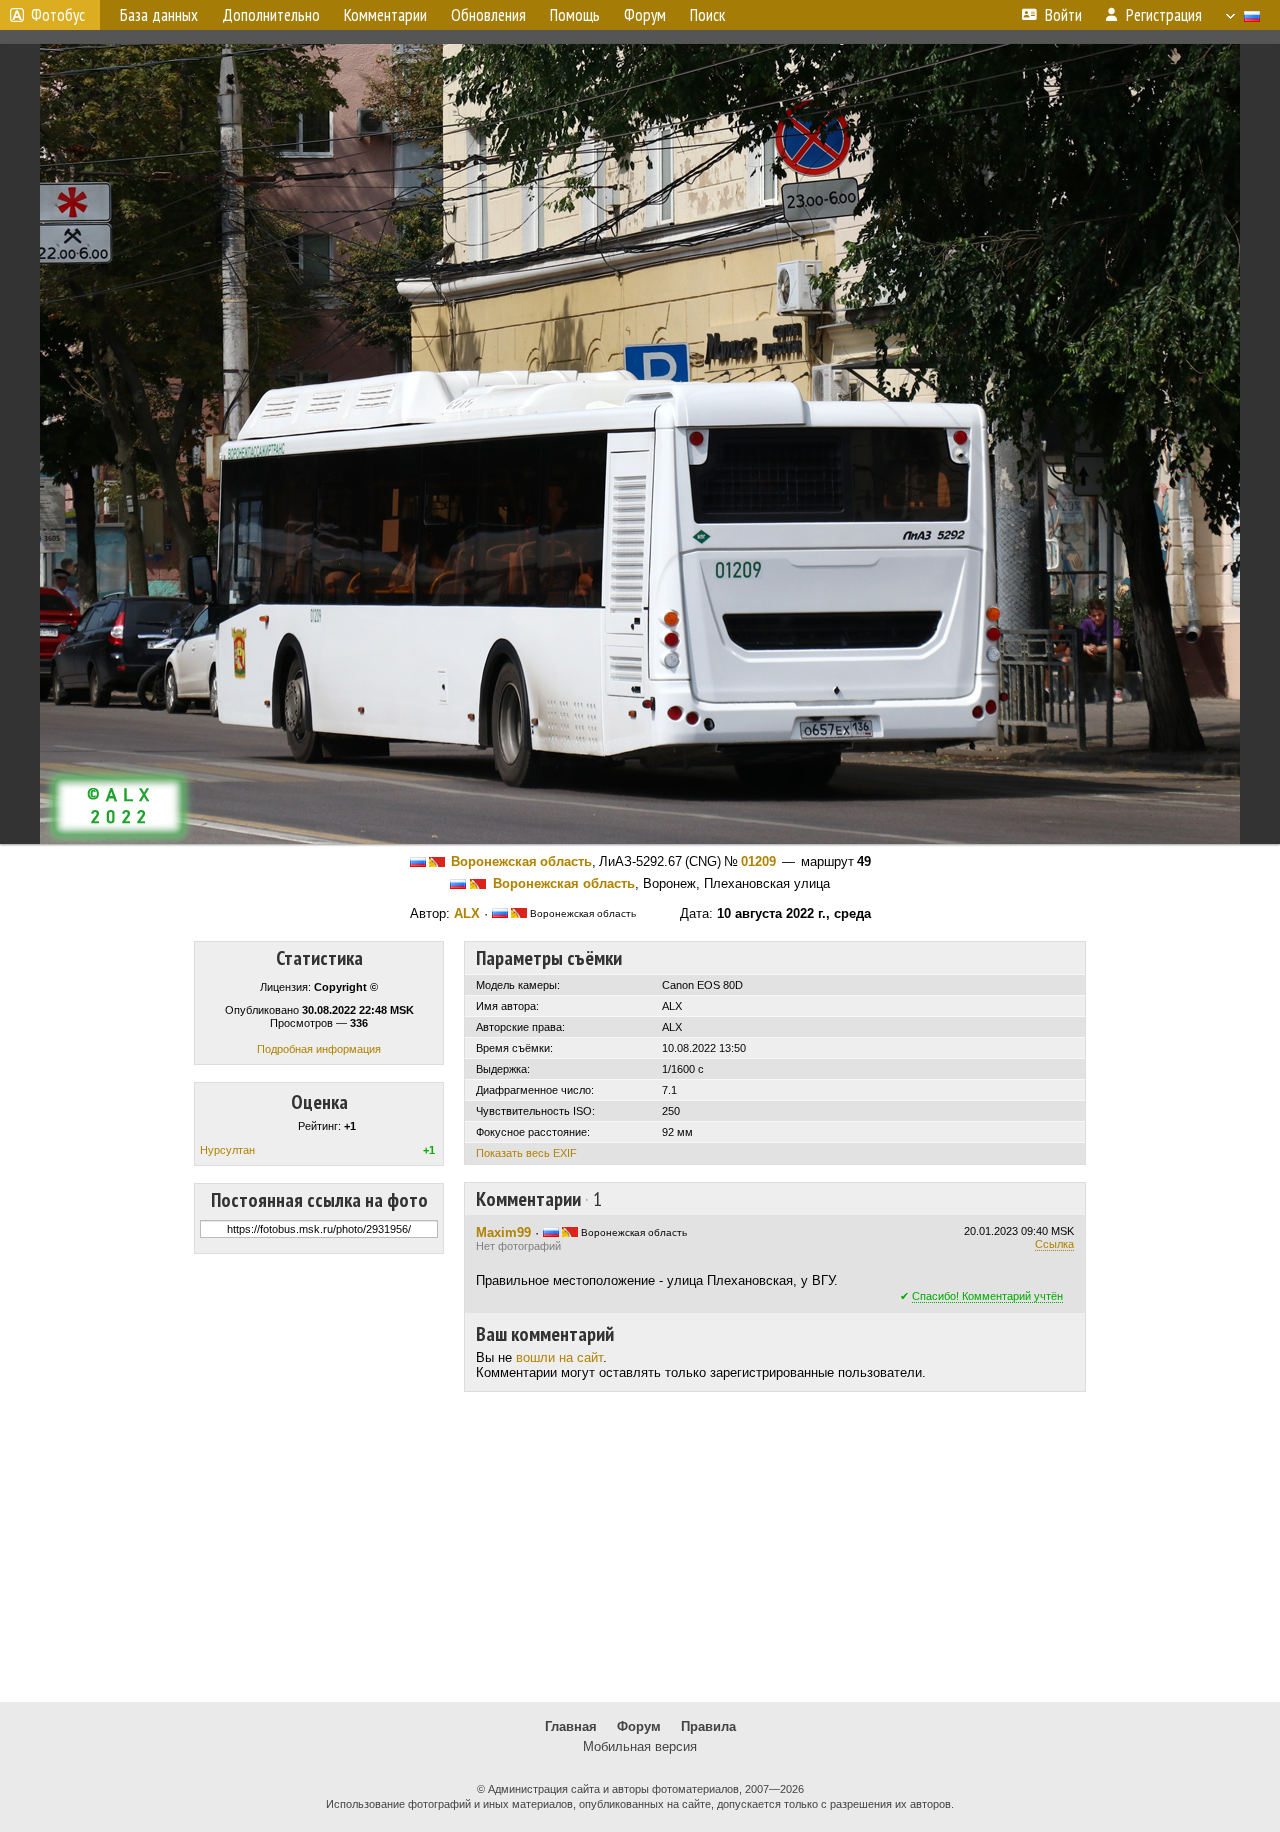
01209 (758, 861)
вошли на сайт (559, 1357)
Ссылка (1054, 1244)
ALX (467, 913)
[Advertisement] (640, 1547)
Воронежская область (521, 861)
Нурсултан (227, 1150)
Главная (571, 1726)
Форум (639, 1726)
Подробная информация (319, 1049)
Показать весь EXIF (526, 1153)
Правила (708, 1726)
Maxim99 (503, 1232)
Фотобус (58, 15)
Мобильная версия (640, 1746)
